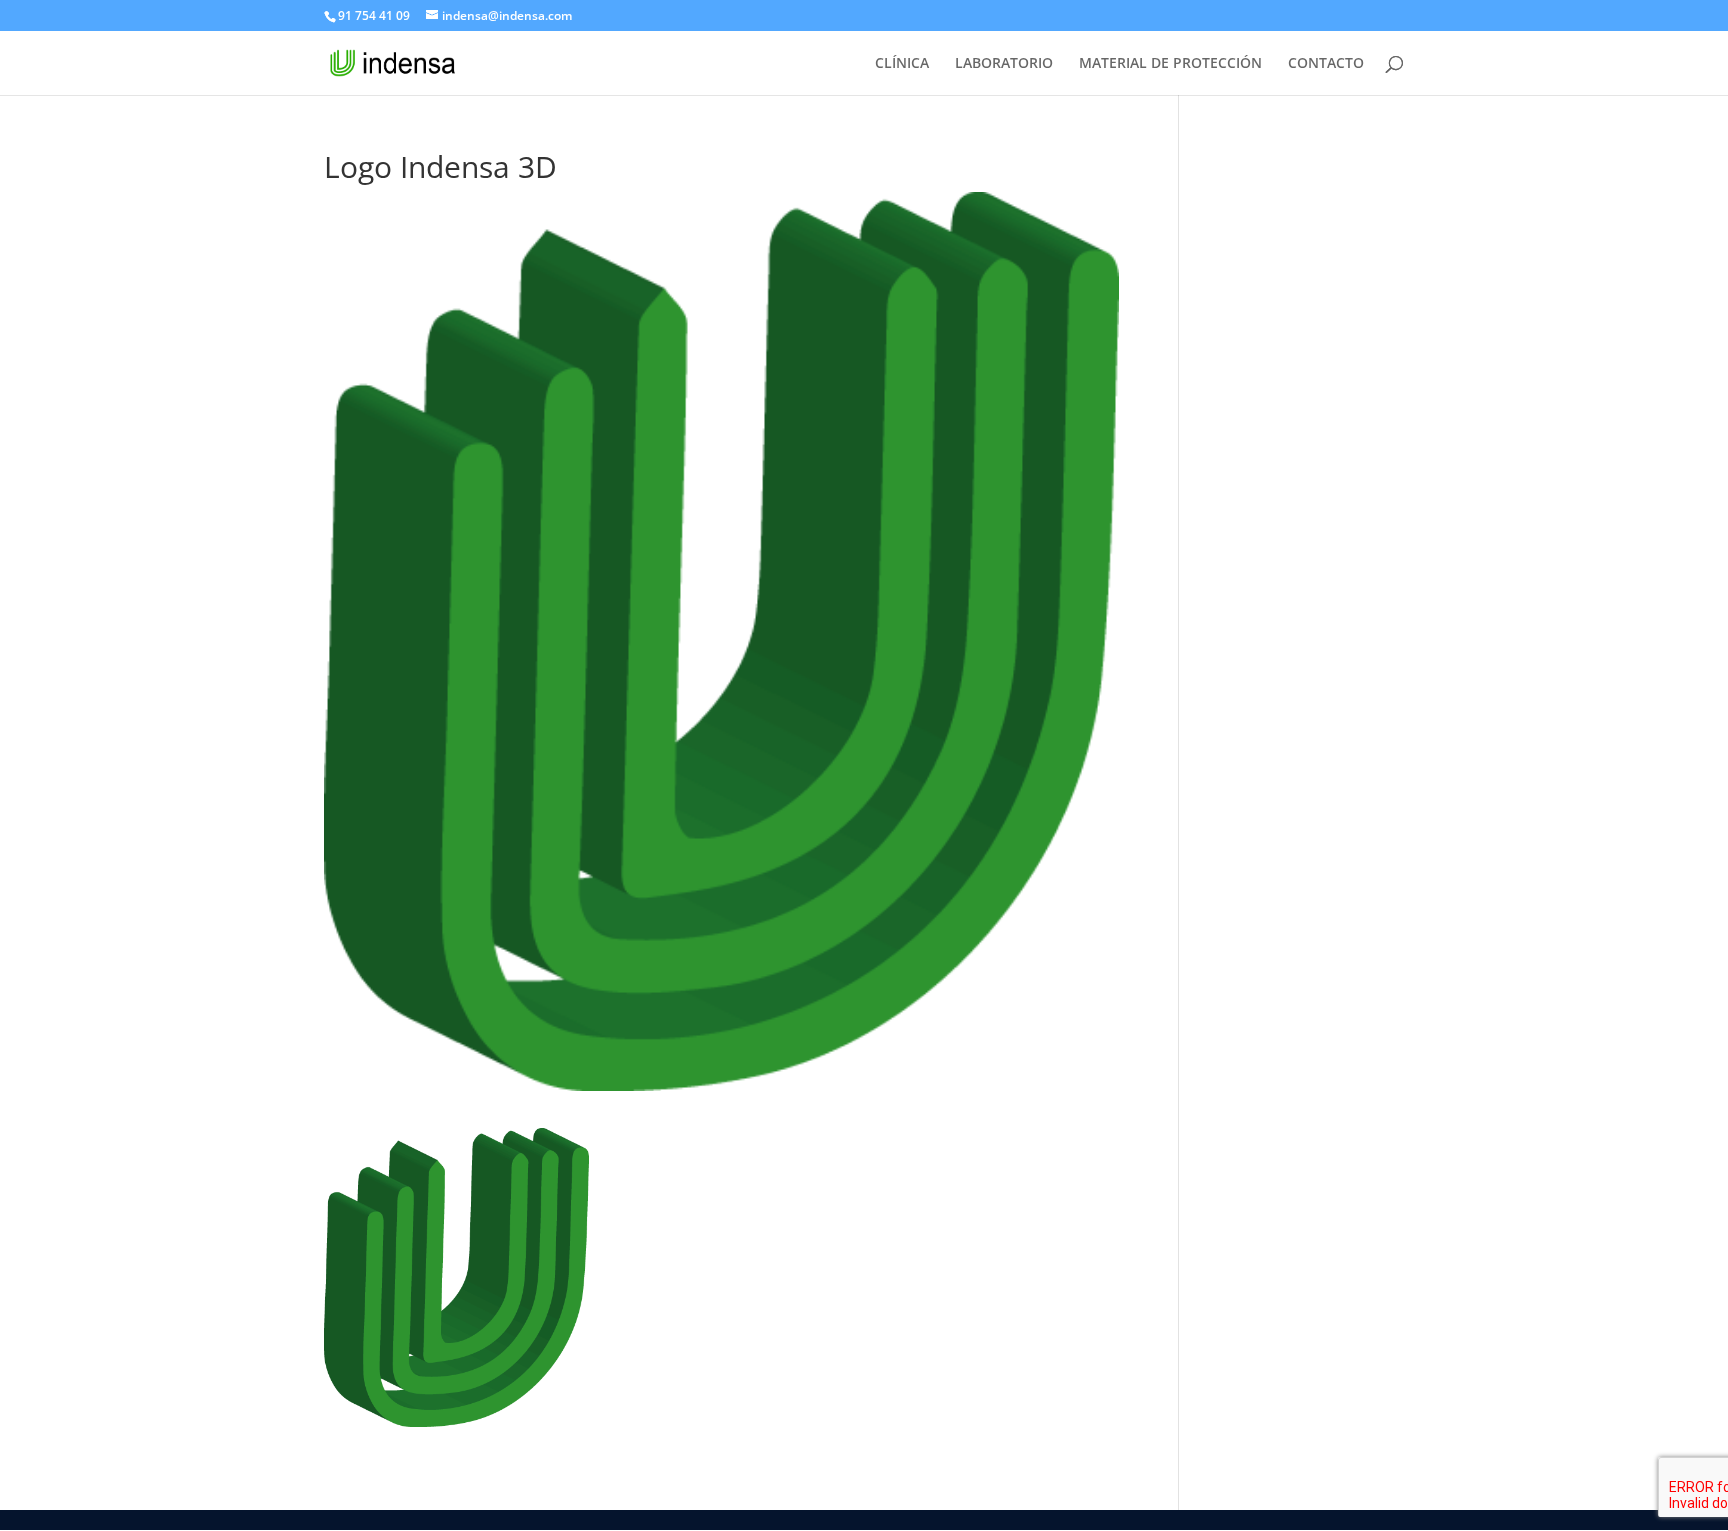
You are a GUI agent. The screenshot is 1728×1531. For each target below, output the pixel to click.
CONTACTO (1326, 64)
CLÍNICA (902, 64)
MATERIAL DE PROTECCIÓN (1170, 64)
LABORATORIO (1004, 64)
